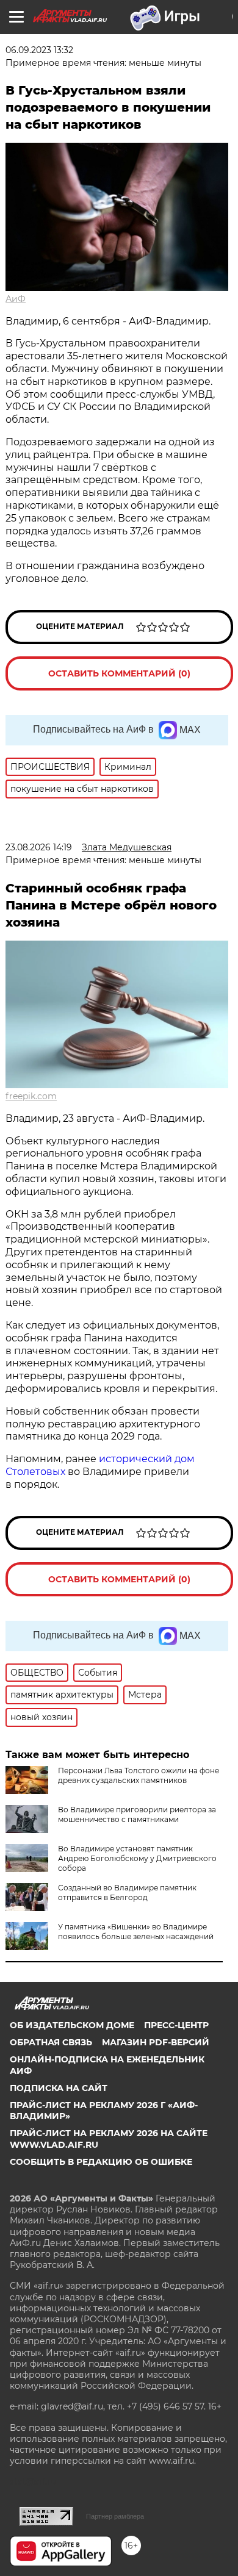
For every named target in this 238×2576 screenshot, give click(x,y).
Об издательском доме (72, 2025)
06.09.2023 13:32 (39, 50)
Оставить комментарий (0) (119, 673)
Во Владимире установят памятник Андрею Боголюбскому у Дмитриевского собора (137, 1858)
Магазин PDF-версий (156, 2042)
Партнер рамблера (115, 2516)
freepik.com (31, 1096)
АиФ (16, 299)
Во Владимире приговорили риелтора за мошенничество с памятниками (137, 1814)
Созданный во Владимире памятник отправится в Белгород (127, 1893)
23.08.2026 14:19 (39, 847)
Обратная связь (51, 2042)
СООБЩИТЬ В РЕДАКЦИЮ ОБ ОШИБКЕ (101, 2162)
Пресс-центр (176, 2025)
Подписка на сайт (59, 2088)
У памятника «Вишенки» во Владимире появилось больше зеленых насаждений (136, 1932)
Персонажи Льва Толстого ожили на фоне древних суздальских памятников (139, 1775)
